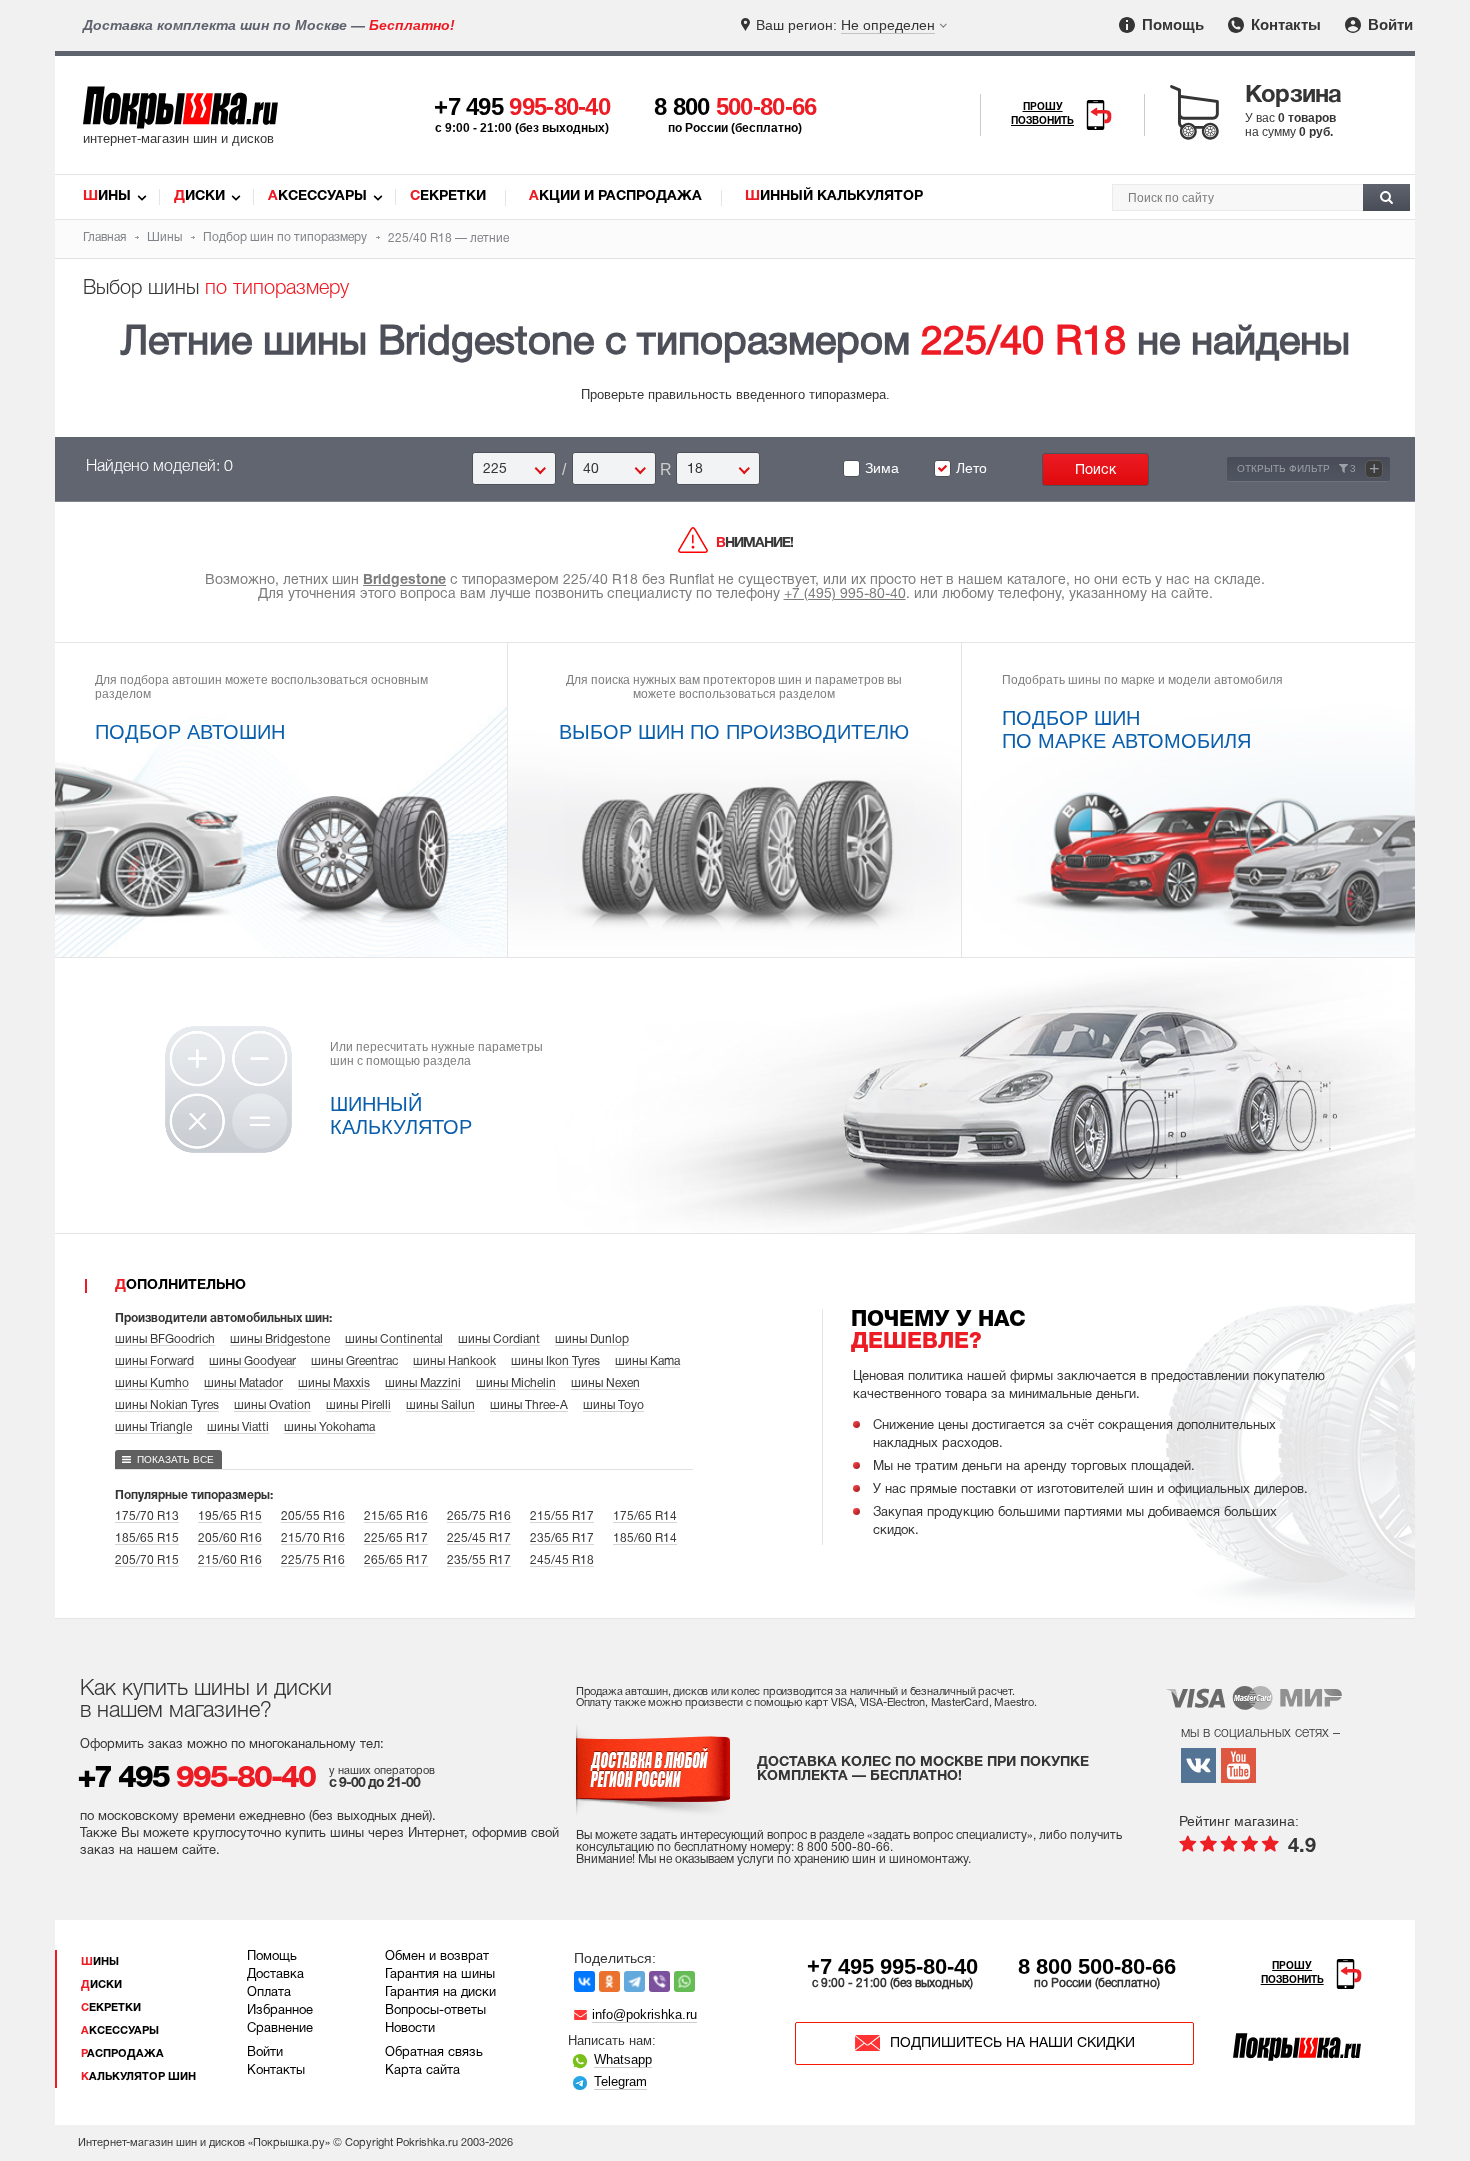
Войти (1388, 24)
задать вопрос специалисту (950, 1835)
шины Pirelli (358, 1405)
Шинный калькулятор (834, 196)
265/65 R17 (396, 1560)
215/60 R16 (230, 1560)
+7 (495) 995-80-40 (845, 594)
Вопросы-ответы (435, 2011)
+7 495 (522, 106)
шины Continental (394, 1339)
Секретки (448, 196)
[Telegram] (634, 1981)
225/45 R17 (479, 1538)
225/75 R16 (313, 1560)
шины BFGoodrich (165, 1339)
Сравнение (280, 2029)
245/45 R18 (562, 1560)
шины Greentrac (354, 1361)
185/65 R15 (147, 1538)
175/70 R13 (147, 1516)
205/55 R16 (313, 1516)
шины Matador (243, 1383)
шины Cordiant (499, 1339)
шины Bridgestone (280, 1339)
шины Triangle (153, 1427)
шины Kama (647, 1361)
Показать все (175, 1459)
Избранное (280, 2011)
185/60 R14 (645, 1538)
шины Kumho (152, 1383)
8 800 (735, 106)
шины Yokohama (329, 1427)
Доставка (275, 1975)
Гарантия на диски (440, 1993)
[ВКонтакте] (584, 1981)
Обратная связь (434, 2053)
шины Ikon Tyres (555, 1361)
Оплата (269, 1993)
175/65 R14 (645, 1516)
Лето (971, 468)
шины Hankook (454, 1361)
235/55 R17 (479, 1560)
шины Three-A (529, 1405)
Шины (107, 196)
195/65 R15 (230, 1516)
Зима (882, 468)
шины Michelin (516, 1383)
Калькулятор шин (138, 2077)
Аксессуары (317, 196)
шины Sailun (440, 1405)
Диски (199, 196)
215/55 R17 (562, 1516)
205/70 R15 (147, 1560)
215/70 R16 (313, 1538)
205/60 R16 (230, 1538)
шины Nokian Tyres (167, 1405)
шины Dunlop (592, 1339)
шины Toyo (613, 1405)
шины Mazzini (423, 1383)
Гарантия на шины (440, 1975)
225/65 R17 (396, 1538)
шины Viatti (238, 1427)
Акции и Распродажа (615, 196)
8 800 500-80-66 (1097, 1966)
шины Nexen (605, 1383)
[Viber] (659, 1981)
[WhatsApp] (684, 1981)
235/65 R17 (562, 1538)
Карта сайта (422, 2071)
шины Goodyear (252, 1361)
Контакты (1284, 24)
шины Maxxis (334, 1383)
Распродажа (122, 2054)
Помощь (1171, 24)
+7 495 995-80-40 (892, 1966)
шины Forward (154, 1361)
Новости (410, 2029)
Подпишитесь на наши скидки (1012, 2043)
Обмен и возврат (437, 1957)
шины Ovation (272, 1405)
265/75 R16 (479, 1516)
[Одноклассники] (609, 1981)
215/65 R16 (396, 1516)
